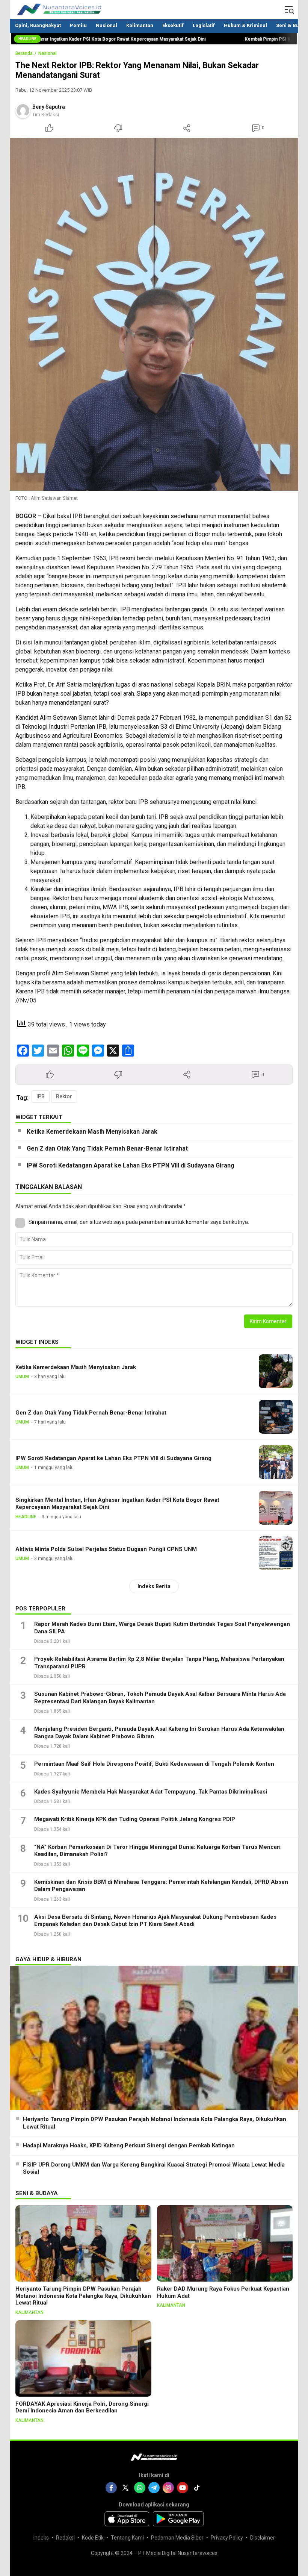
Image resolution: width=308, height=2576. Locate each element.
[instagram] (168, 2488)
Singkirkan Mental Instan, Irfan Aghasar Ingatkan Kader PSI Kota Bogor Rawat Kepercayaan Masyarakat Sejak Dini (117, 1503)
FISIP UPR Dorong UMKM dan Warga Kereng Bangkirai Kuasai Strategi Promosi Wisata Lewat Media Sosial (154, 2168)
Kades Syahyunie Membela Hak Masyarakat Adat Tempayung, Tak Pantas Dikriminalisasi (151, 1792)
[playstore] (178, 2519)
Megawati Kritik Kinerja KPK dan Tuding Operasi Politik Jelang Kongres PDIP (135, 1819)
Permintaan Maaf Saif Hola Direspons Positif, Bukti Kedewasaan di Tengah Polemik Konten (154, 1764)
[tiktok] (197, 2488)
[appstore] (127, 2519)
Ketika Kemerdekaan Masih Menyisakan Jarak (92, 1132)
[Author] (23, 111)
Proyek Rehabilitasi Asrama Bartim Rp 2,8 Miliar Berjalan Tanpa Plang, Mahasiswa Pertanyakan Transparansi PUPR (159, 1663)
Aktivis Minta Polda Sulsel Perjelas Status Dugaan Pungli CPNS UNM (106, 1549)
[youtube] (183, 2488)
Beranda (24, 53)
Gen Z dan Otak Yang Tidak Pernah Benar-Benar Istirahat (107, 1149)
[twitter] (125, 2488)
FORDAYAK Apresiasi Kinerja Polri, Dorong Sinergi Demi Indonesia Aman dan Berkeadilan (82, 2407)
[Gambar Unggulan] (154, 315)
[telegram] (154, 2488)
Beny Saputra (49, 107)
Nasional (48, 53)
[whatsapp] (140, 2488)
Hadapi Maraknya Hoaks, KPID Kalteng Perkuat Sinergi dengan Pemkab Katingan (129, 2145)
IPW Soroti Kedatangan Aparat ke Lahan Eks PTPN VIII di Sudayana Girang (131, 1165)
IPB (41, 1096)
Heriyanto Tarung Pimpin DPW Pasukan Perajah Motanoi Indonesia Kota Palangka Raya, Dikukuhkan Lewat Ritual (155, 2123)
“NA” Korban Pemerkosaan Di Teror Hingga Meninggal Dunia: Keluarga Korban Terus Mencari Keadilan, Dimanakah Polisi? (157, 1851)
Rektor (64, 1096)
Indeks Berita (154, 1586)
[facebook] (111, 2488)
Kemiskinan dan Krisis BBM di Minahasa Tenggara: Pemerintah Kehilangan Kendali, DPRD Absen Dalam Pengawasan (161, 1886)
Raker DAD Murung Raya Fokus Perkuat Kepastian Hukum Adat (223, 2292)
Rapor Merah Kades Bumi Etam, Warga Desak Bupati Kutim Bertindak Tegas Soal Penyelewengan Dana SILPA (162, 1628)
